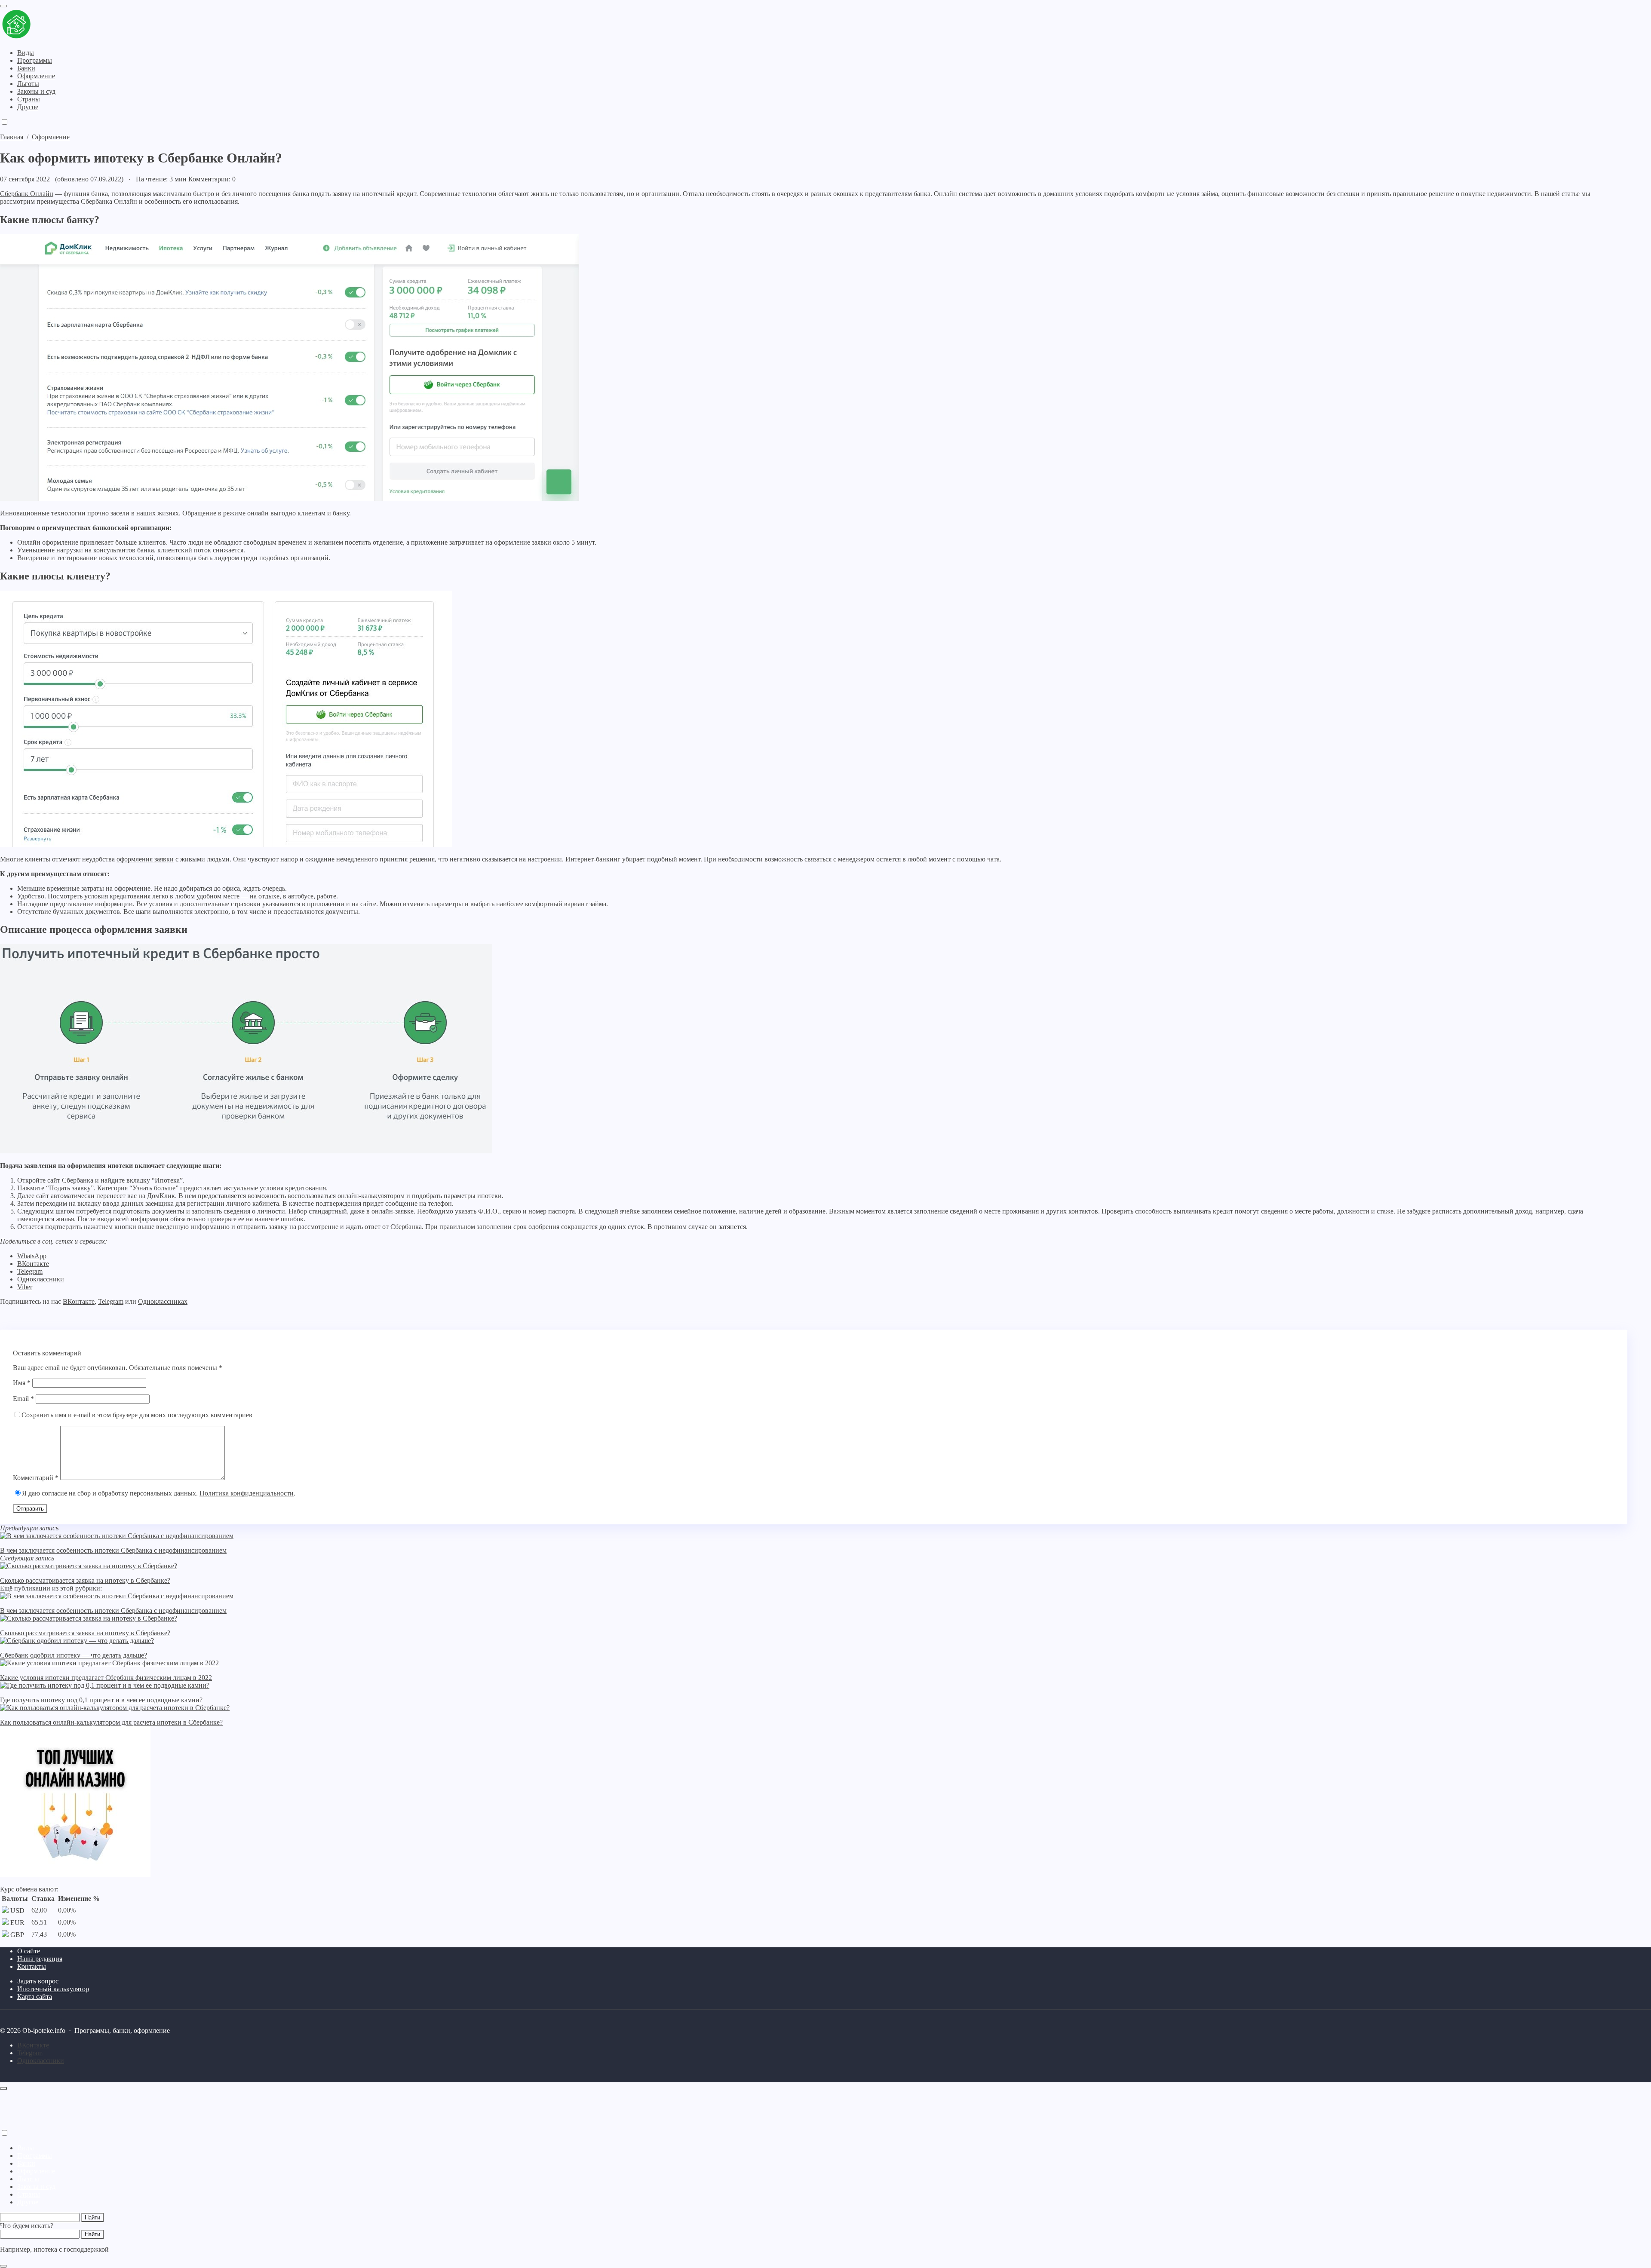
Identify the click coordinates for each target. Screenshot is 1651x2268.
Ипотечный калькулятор (53, 1989)
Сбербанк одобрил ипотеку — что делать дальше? (74, 1655)
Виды (26, 2148)
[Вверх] (3, 2088)
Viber (25, 1287)
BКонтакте (33, 2045)
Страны (29, 2194)
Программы (35, 2156)
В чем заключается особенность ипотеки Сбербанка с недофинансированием (113, 1550)
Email (23, 1399)
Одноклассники (41, 1279)
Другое (28, 2202)
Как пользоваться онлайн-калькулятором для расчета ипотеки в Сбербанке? (111, 1722)
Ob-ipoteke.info (54, 25)
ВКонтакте (33, 1264)
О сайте (29, 1951)
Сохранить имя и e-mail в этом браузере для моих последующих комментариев (137, 1415)
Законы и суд (36, 2187)
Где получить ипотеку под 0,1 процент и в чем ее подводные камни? (101, 1700)
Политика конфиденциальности (247, 1493)
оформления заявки (145, 859)
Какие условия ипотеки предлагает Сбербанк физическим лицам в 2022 (106, 1678)
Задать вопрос (38, 1981)
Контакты (32, 1966)
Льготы (28, 2179)
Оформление (36, 2171)
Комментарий (36, 1478)
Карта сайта (35, 1997)
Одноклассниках (163, 1301)
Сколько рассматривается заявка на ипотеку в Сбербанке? (85, 1580)
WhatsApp (32, 1256)
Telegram (30, 1271)
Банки (26, 2163)
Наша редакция (40, 1959)
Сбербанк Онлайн (27, 194)
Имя (22, 1383)
